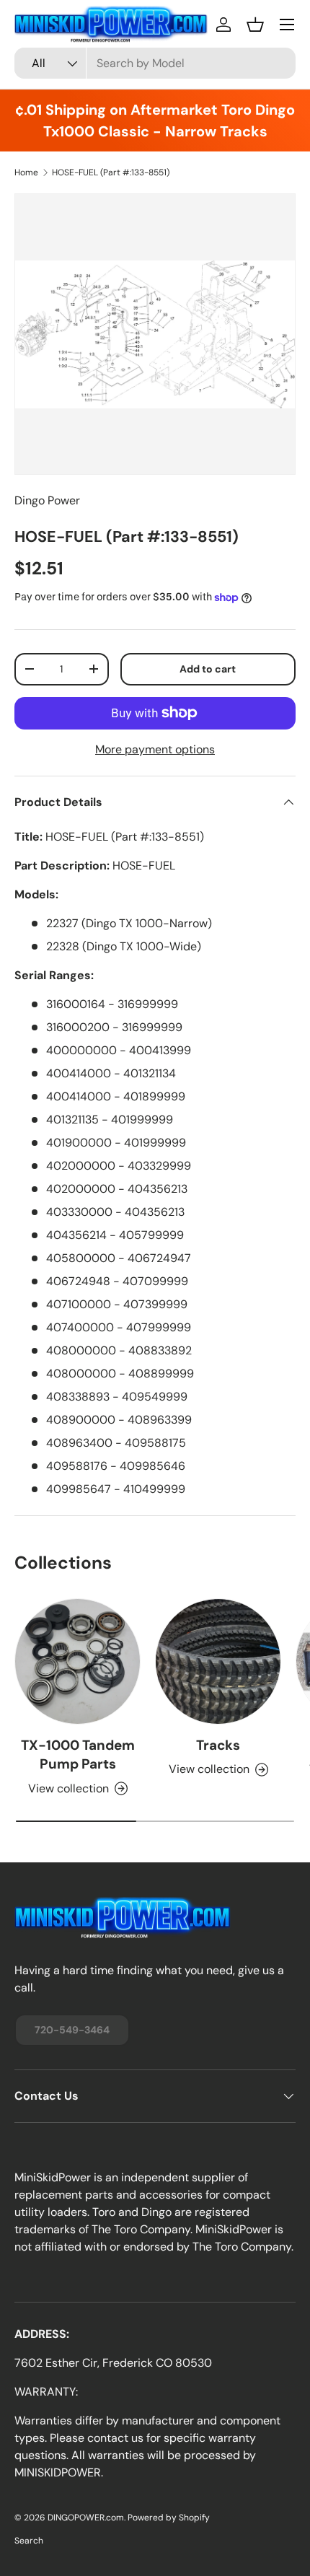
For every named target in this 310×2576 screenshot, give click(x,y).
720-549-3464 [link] (72, 2030)
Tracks (218, 1745)
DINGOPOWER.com (86, 2518)
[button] (255, 25)
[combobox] (155, 63)
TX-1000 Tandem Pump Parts (78, 1754)
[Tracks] (218, 1661)
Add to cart (208, 669)
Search (29, 2541)
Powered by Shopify (169, 2518)
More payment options (155, 749)
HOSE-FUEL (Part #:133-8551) (111, 172)
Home (26, 172)
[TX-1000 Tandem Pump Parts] (77, 1661)
